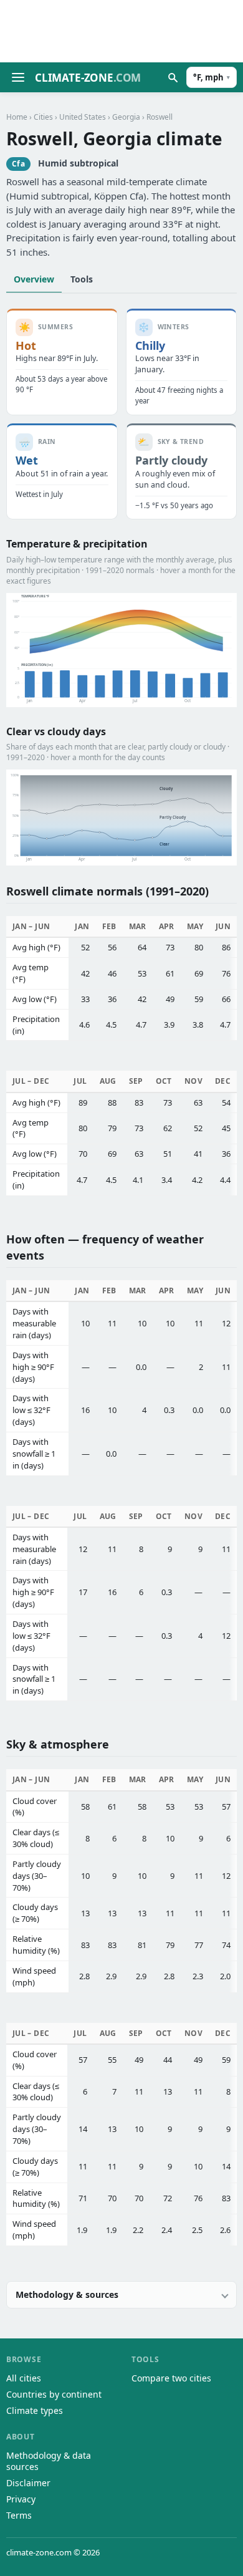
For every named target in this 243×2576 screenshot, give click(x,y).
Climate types (35, 2410)
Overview (34, 279)
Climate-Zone (88, 78)
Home (17, 117)
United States (83, 117)
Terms (19, 2515)
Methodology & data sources (49, 2461)
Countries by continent (54, 2394)
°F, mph (212, 77)
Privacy (21, 2499)
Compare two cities (171, 2378)
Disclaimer (28, 2483)
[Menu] (18, 77)
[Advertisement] (121, 31)
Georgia (126, 117)
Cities (43, 117)
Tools (82, 279)
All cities (24, 2378)
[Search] (173, 77)
